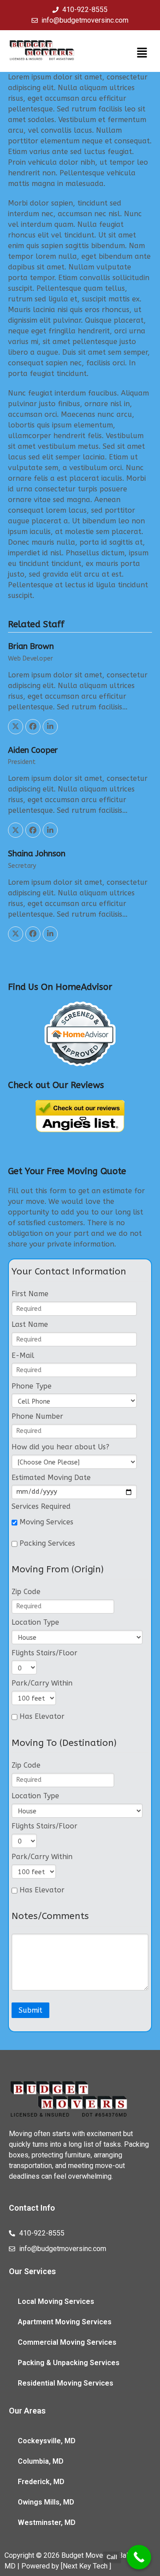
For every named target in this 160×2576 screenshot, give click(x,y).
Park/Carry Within (42, 1683)
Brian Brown (31, 646)
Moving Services (45, 1522)
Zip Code (26, 1592)
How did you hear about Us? (60, 1447)
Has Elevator (41, 1717)
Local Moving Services (56, 2301)
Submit (30, 2010)
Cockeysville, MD (47, 2441)
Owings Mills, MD (46, 2502)
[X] (16, 727)
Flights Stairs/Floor (44, 1653)
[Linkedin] (50, 727)
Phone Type (32, 1386)
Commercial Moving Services (67, 2342)
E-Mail (23, 1355)
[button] (142, 53)
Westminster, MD (47, 2523)
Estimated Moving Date (51, 1478)
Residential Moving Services (66, 2383)
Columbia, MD (41, 2461)
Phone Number (37, 1416)
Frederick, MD (41, 2482)
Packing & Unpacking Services (69, 2363)
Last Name (30, 1324)
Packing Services (46, 1543)
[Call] (139, 2557)
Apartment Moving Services (65, 2322)
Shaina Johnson (37, 854)
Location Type (35, 1622)
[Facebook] (33, 727)
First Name (30, 1294)
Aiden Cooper (33, 750)
